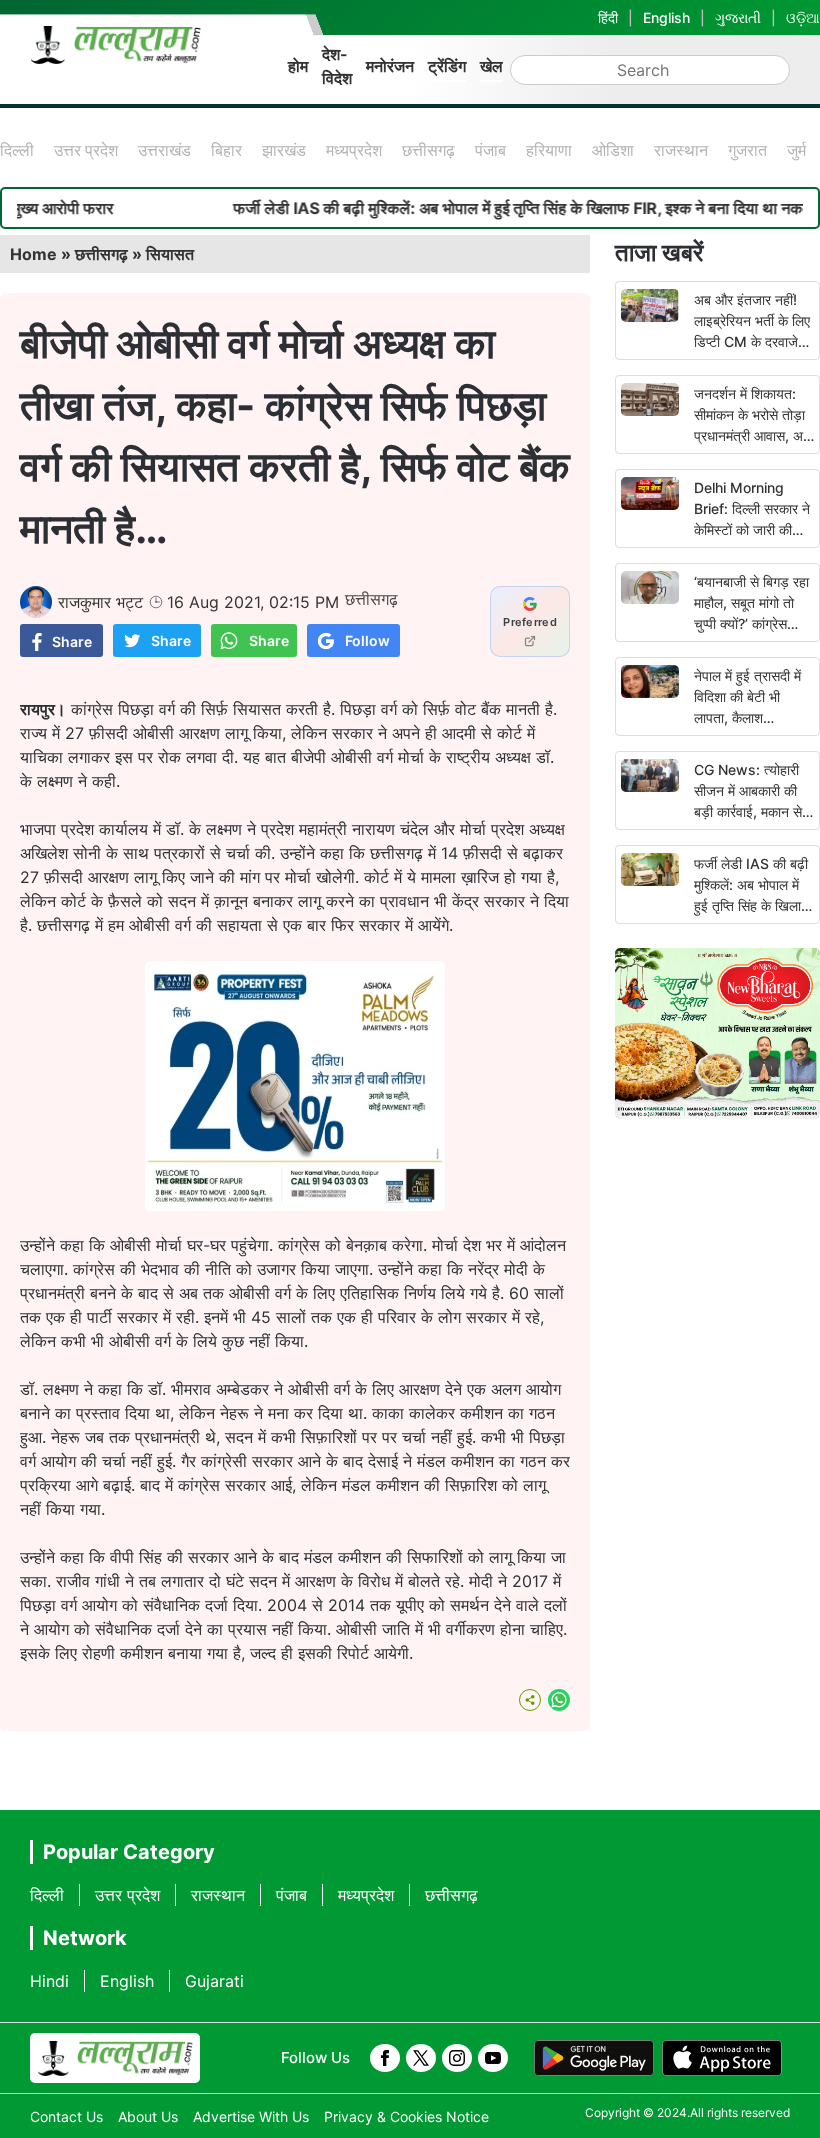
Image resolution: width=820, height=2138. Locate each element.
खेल (491, 66)
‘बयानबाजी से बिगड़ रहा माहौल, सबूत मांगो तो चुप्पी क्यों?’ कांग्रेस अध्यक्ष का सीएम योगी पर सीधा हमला (754, 623)
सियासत (170, 254)
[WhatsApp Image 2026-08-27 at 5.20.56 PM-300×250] (295, 1205)
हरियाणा (549, 150)
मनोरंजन (390, 66)
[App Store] (722, 2058)
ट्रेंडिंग (447, 66)
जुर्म (796, 150)
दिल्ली (17, 150)
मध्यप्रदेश (354, 150)
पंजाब (490, 150)
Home (33, 254)
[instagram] (457, 2058)
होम (298, 66)
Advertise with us (251, 2116)
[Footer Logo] (115, 2058)
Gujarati (214, 1981)
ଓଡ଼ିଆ (803, 17)
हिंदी (608, 17)
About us (148, 2116)
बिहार (226, 150)
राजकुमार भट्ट (100, 602)
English (666, 17)
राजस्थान (681, 150)
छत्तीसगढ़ (428, 150)
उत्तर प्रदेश (86, 150)
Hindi (49, 1981)
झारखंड (284, 150)
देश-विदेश (337, 66)
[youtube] (493, 2058)
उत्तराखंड (164, 150)
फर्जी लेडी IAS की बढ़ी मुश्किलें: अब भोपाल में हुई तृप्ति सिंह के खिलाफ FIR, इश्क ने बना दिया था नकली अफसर (752, 905)
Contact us (66, 2116)
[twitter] (421, 2058)
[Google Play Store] (594, 2058)
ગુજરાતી (738, 17)
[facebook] (385, 2058)
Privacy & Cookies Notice (406, 2116)
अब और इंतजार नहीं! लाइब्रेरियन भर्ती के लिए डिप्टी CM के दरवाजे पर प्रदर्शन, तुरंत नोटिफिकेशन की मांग (752, 341)
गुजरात (747, 150)
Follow (367, 640)
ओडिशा (613, 150)
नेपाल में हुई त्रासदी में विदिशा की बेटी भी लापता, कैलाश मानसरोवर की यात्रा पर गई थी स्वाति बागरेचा (751, 717)
